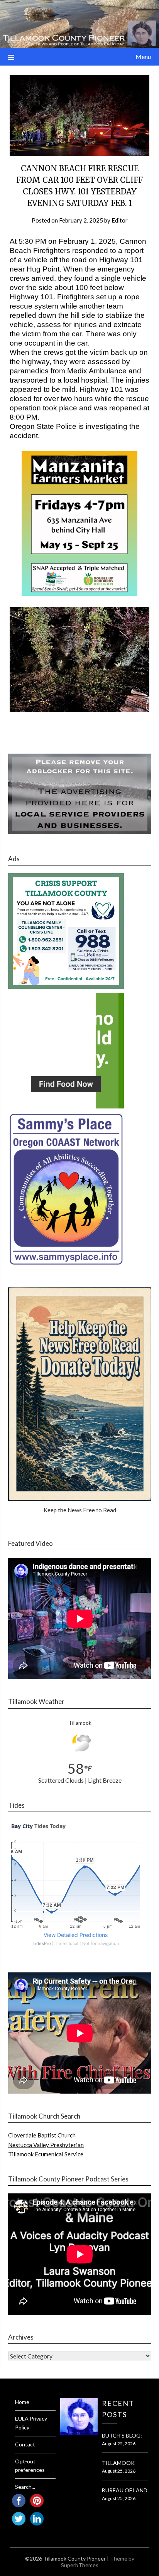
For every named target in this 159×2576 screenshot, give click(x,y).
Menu (143, 57)
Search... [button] (25, 2487)
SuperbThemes (80, 2565)
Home (22, 2402)
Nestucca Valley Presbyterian (46, 2145)
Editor (120, 220)
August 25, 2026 (119, 2444)
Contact (25, 2444)
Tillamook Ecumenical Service (46, 2154)
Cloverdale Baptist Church (42, 2135)
